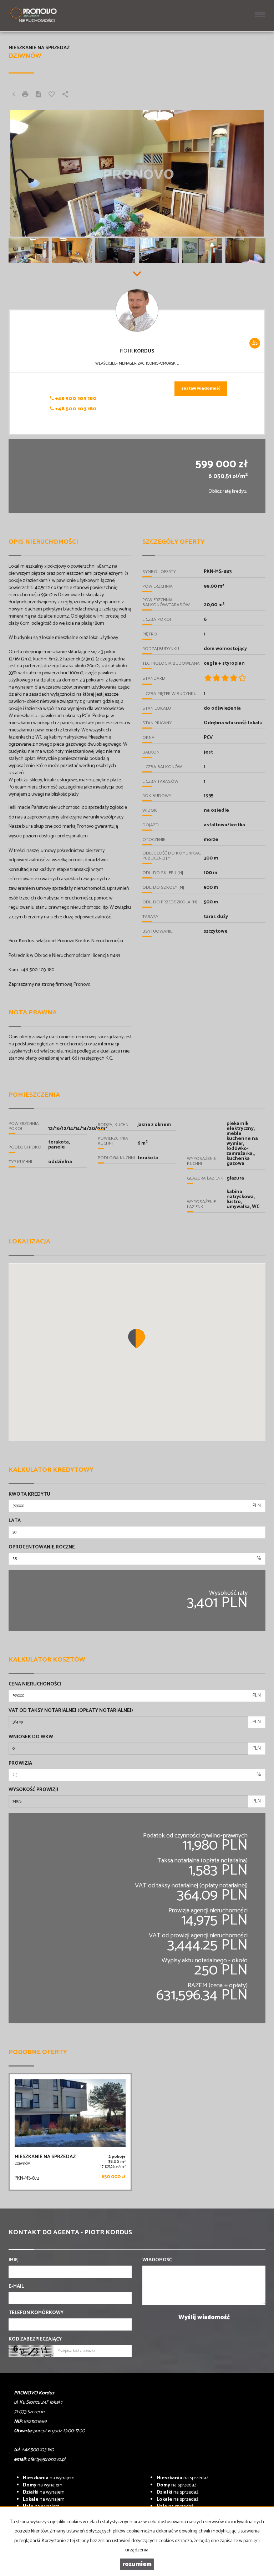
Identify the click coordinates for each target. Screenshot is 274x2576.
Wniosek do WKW (31, 1737)
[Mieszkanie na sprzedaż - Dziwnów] (70, 2132)
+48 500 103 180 (75, 399)
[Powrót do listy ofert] (14, 95)
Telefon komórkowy (36, 2313)
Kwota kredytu (29, 1495)
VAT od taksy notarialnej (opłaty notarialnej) (71, 1711)
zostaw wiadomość (201, 389)
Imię (13, 2260)
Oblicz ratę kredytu (228, 491)
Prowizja (20, 1764)
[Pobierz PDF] (39, 95)
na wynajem (49, 2478)
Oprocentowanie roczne (42, 1547)
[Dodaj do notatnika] (52, 95)
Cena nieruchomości (35, 1684)
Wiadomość (157, 2260)
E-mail (16, 2287)
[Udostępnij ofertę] (65, 95)
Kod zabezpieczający (35, 2339)
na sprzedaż (182, 2478)
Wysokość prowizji (33, 1790)
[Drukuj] (25, 95)
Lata (15, 1521)
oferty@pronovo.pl (46, 2460)
